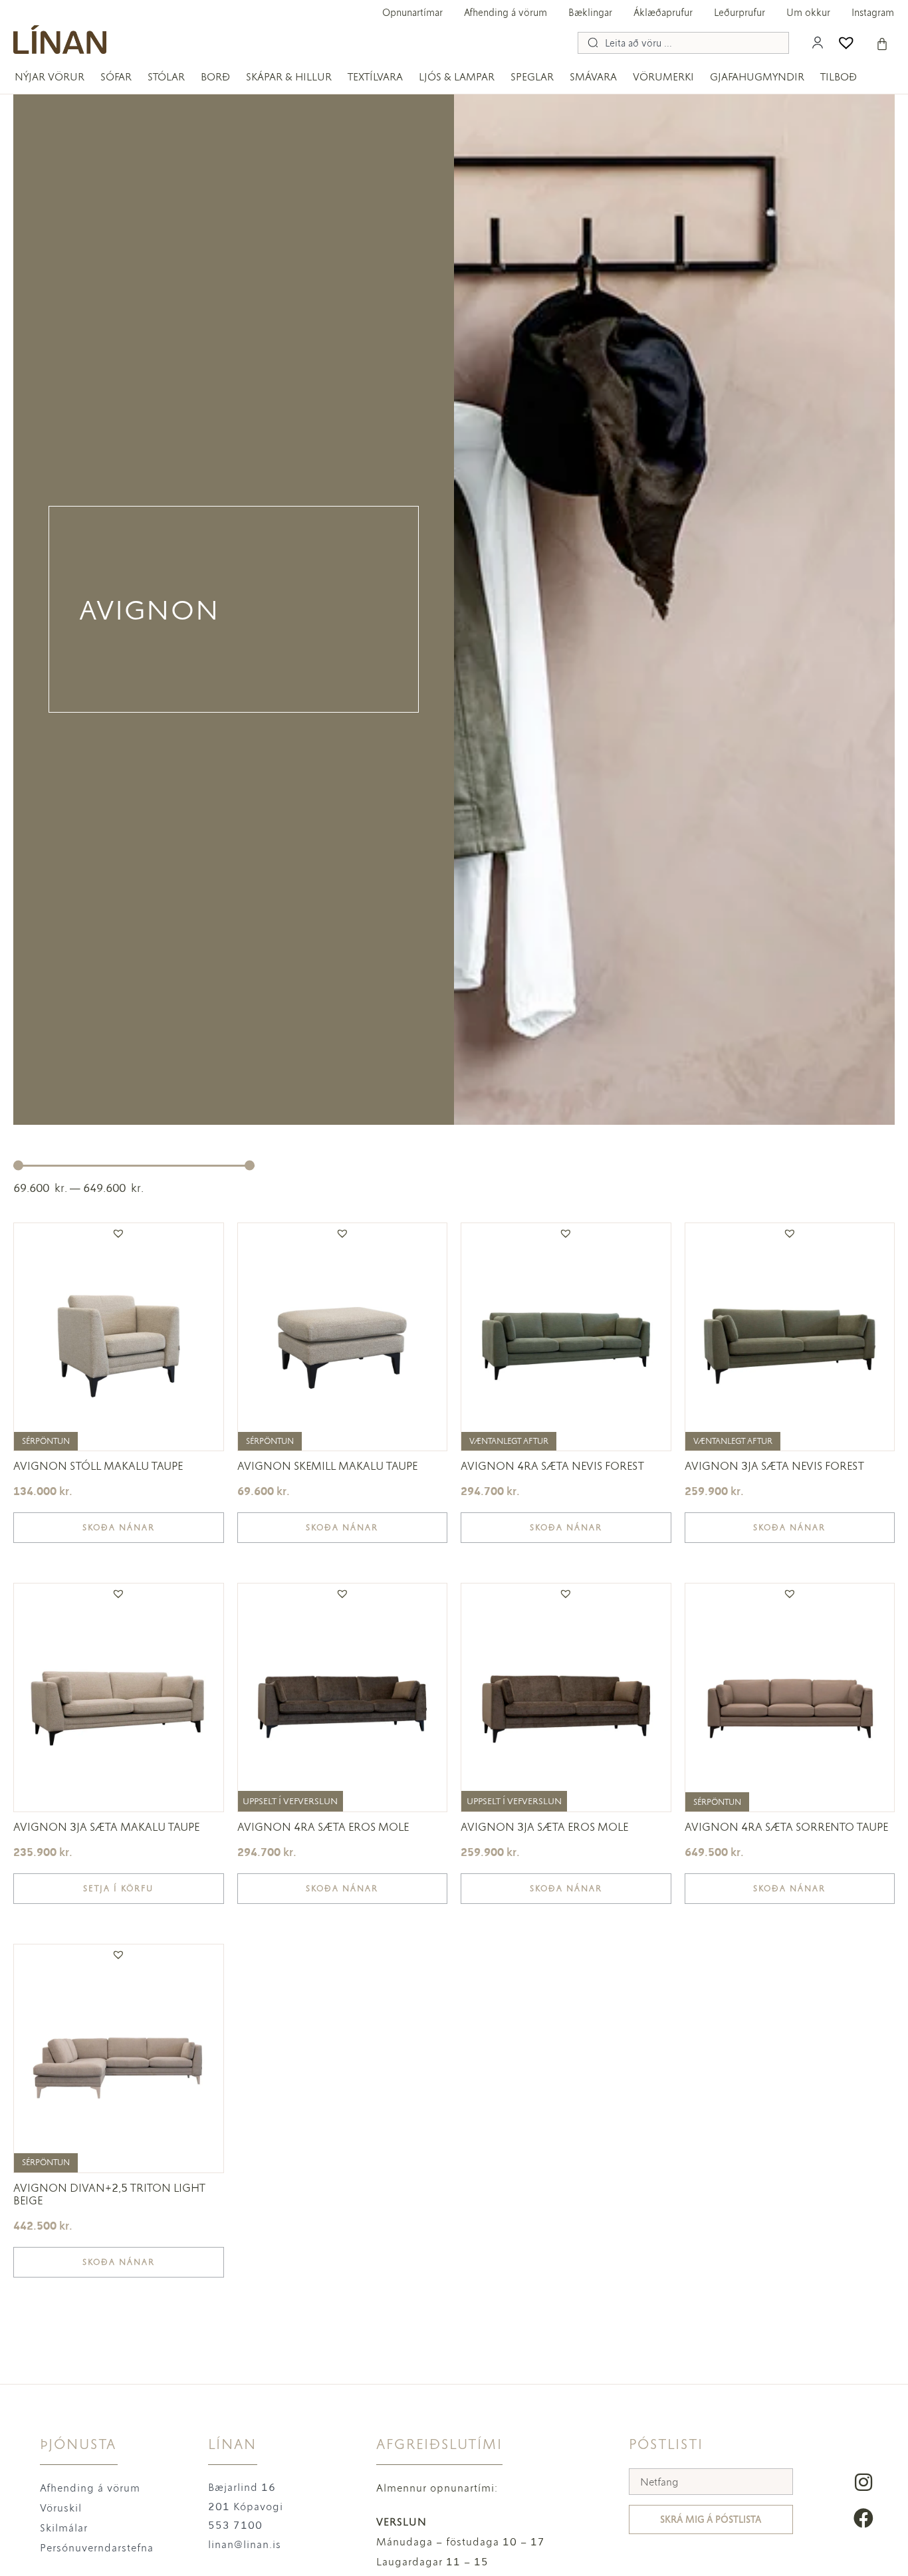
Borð (215, 77)
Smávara (593, 77)
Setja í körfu (118, 1889)
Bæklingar (590, 13)
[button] (118, 1233)
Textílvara (375, 77)
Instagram (873, 13)
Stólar (166, 77)
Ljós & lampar (457, 77)
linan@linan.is (245, 2544)
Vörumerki (663, 77)
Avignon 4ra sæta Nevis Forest (552, 1466)
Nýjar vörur (50, 77)
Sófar (116, 77)
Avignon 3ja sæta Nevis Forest (774, 1466)
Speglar (532, 77)
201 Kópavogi (246, 2507)
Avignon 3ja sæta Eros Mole (544, 1827)
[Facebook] (863, 2518)
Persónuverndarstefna (97, 2548)
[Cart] (882, 44)
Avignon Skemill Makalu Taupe (327, 1466)
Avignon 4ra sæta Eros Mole (323, 1827)
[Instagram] (863, 2482)
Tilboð (839, 77)
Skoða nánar (119, 1528)
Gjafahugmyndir (757, 77)
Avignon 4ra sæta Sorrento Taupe (786, 1827)
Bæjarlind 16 (242, 2487)
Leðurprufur (739, 13)
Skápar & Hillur (289, 77)
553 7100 (235, 2525)
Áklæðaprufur (663, 13)
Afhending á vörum (506, 13)
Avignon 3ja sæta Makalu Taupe (106, 1827)
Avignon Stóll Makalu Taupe (98, 1466)
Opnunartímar (412, 13)
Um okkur (808, 13)
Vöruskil (61, 2508)
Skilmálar (64, 2528)
